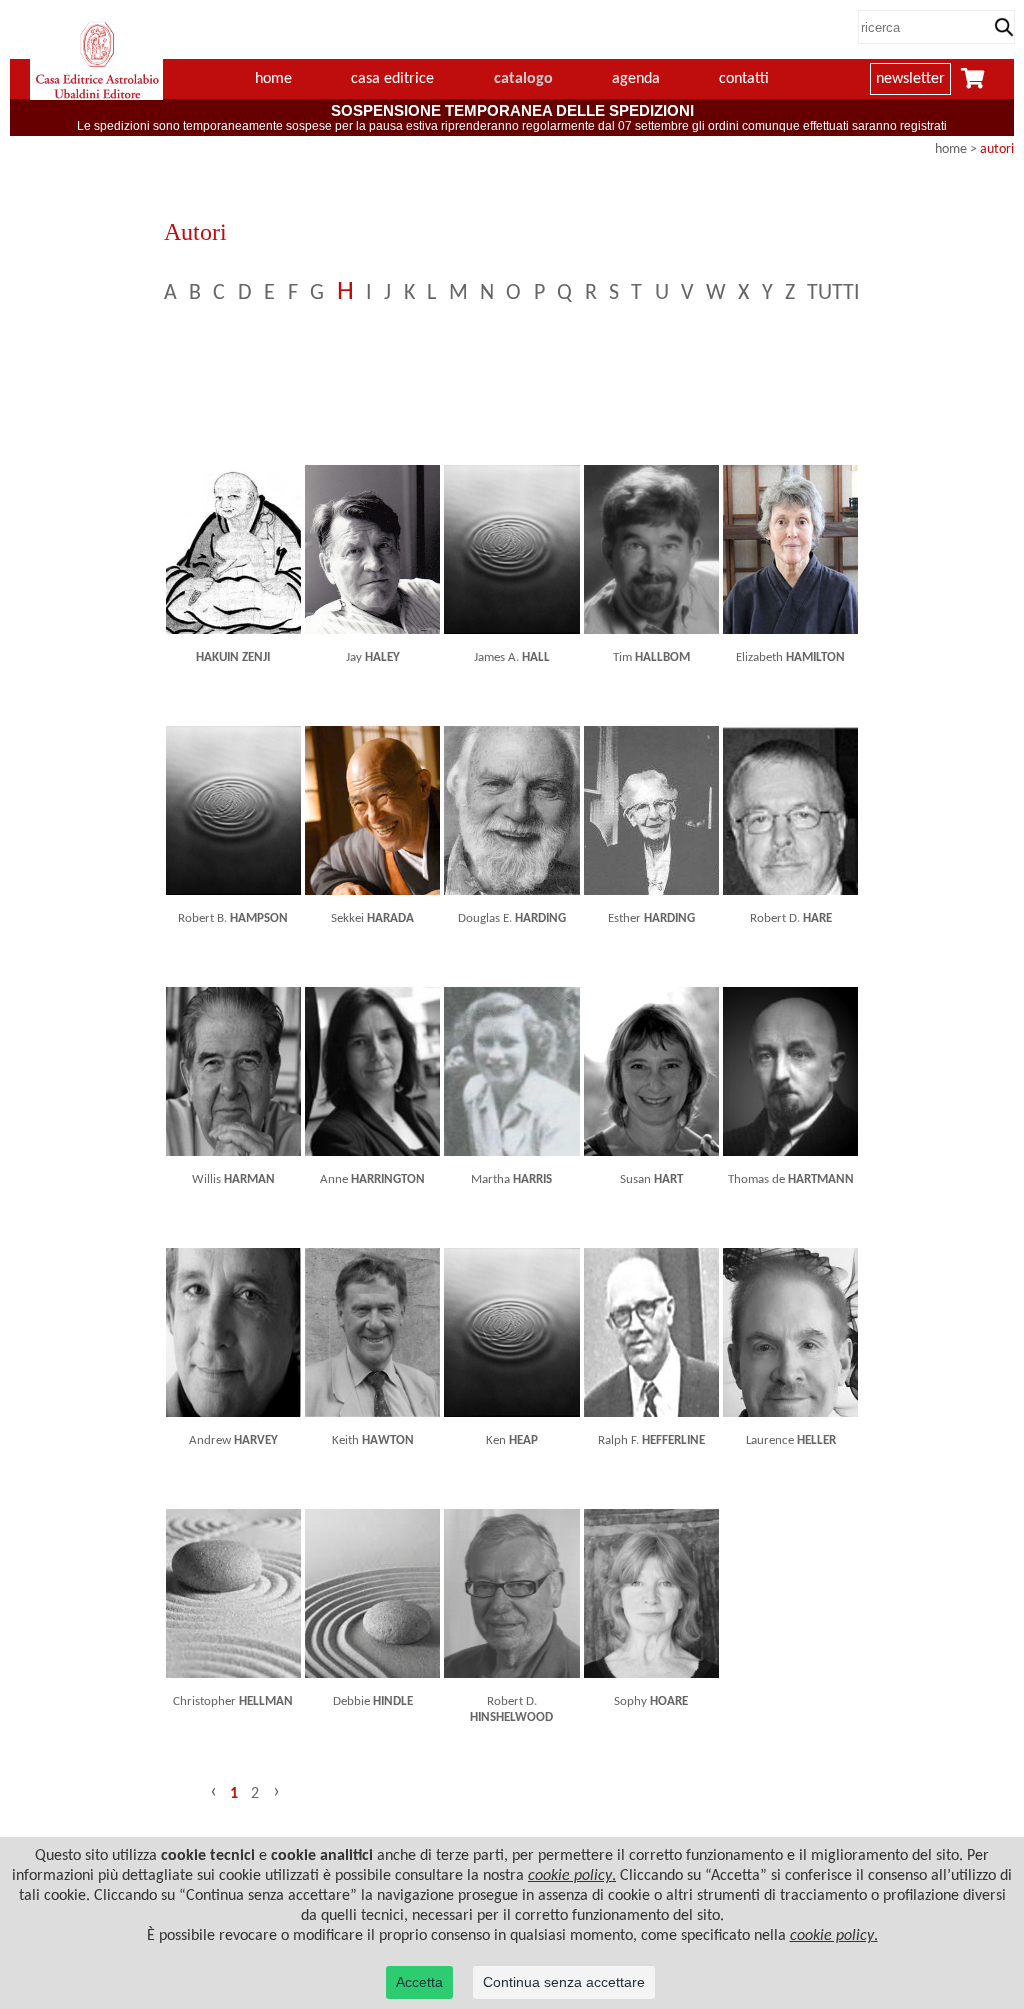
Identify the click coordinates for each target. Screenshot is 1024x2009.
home (273, 79)
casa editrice (392, 79)
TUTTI (833, 293)
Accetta (419, 1982)
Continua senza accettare (564, 1982)
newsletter (910, 79)
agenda (636, 79)
